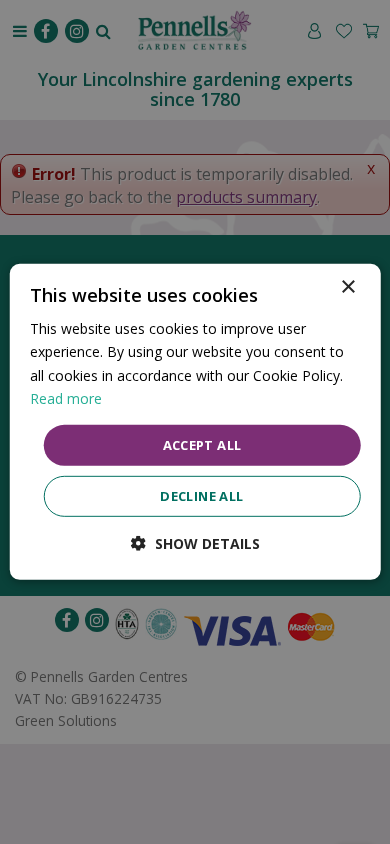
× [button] (347, 287)
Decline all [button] (201, 496)
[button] (195, 543)
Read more (66, 397)
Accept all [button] (202, 445)
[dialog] (195, 422)
